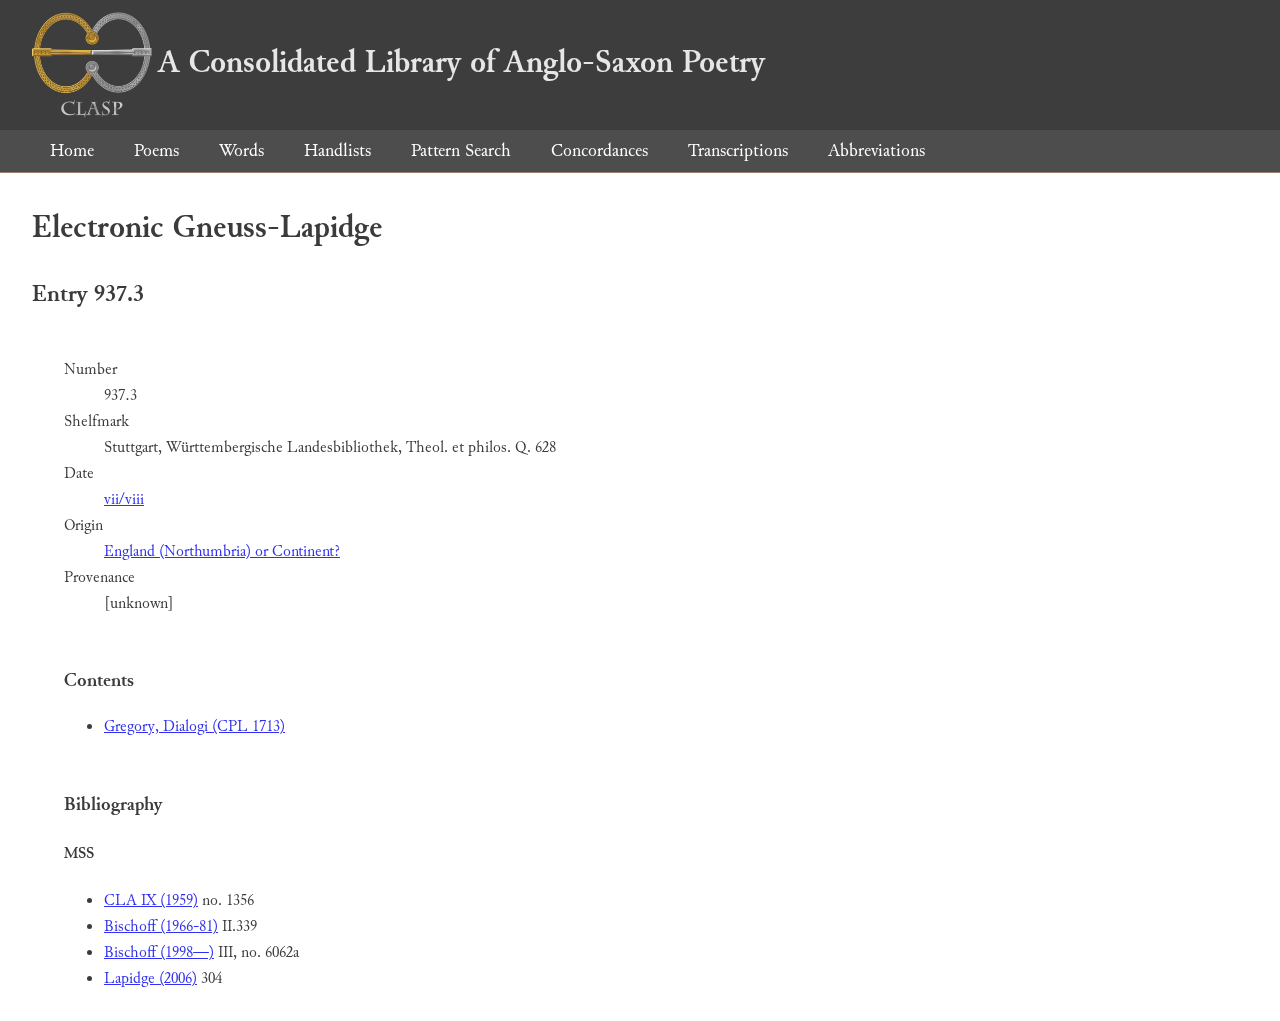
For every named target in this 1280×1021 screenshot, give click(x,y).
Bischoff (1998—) (159, 952)
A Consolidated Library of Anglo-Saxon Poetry (461, 62)
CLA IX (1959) (151, 900)
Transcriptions (738, 150)
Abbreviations (876, 150)
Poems (156, 150)
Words (241, 150)
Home (72, 150)
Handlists (337, 150)
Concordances (599, 150)
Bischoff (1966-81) (161, 926)
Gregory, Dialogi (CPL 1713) (194, 726)
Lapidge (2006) (150, 978)
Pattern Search (461, 150)
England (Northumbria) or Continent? (222, 551)
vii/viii (124, 499)
